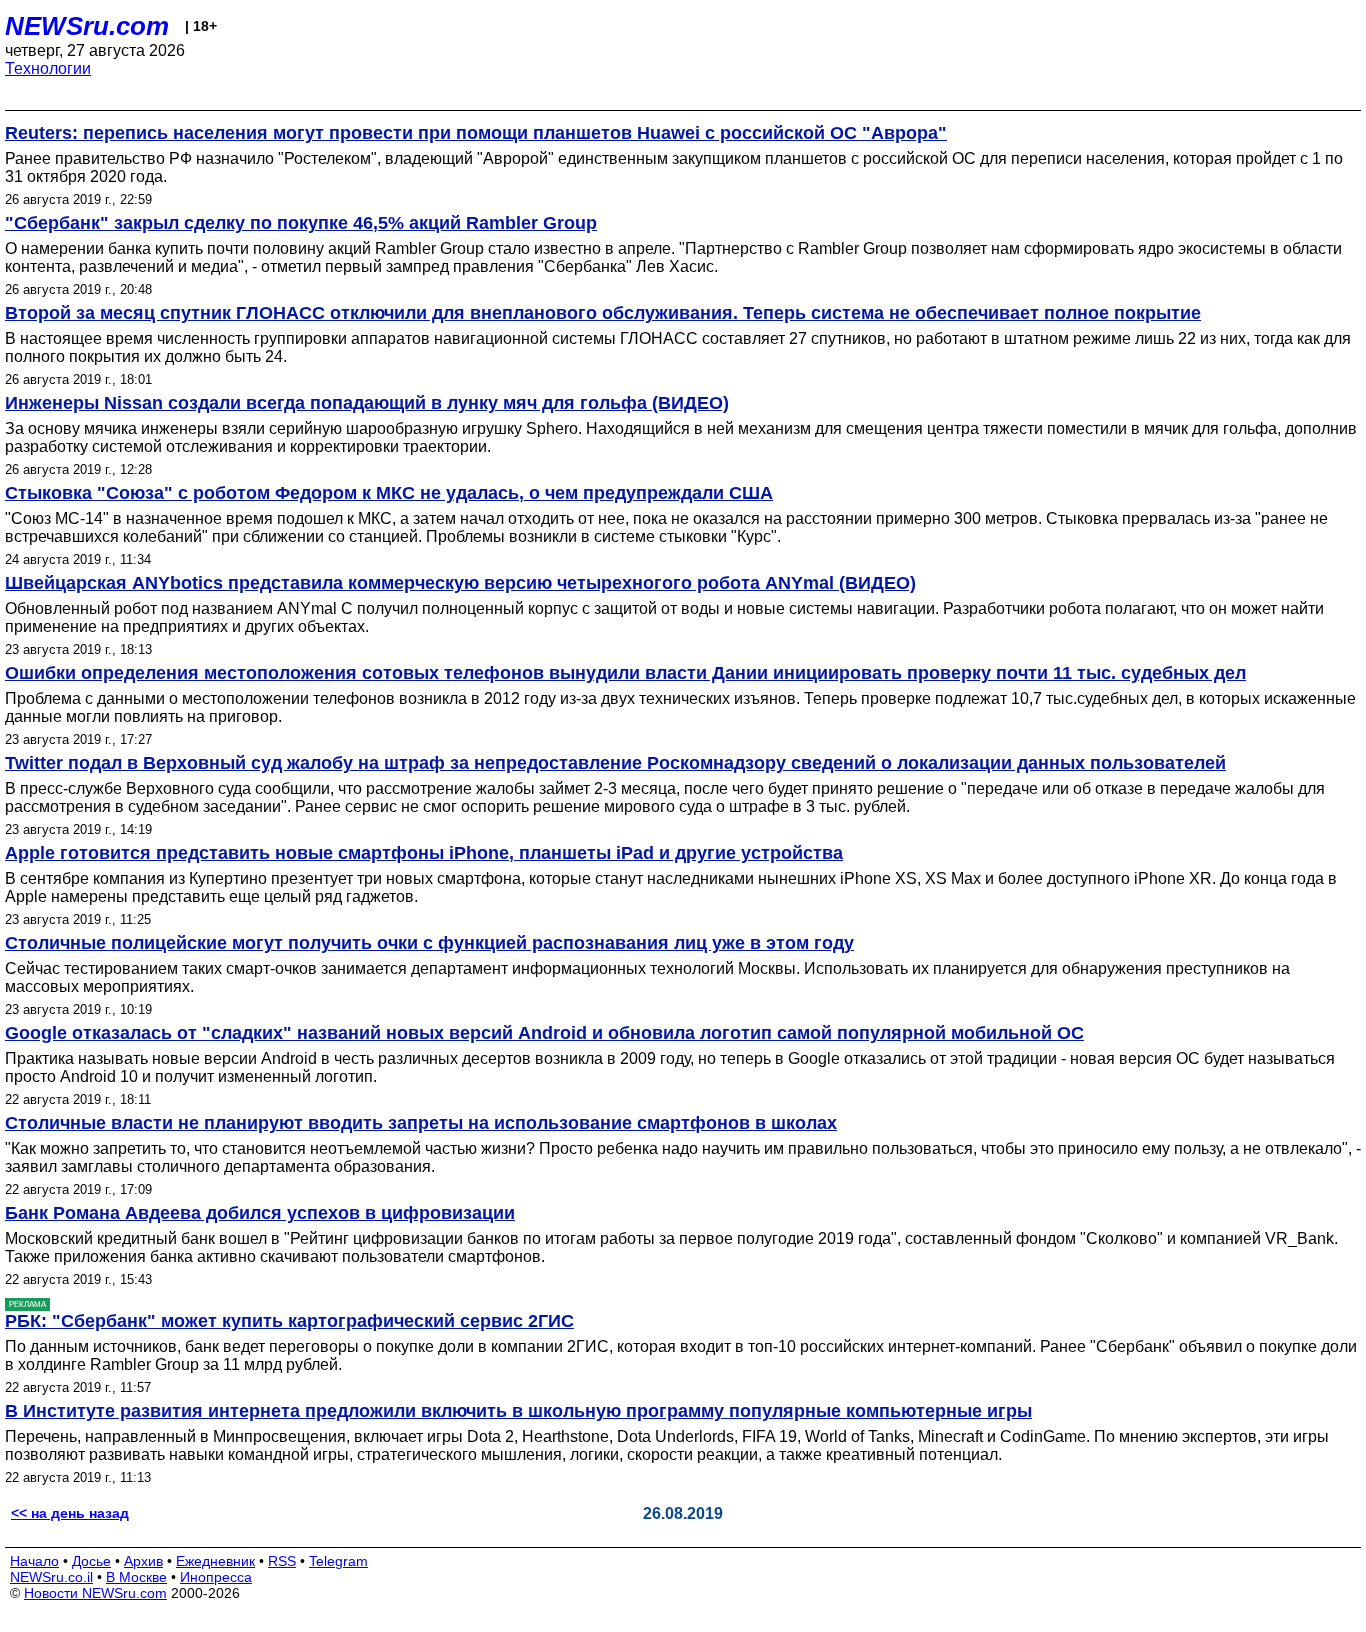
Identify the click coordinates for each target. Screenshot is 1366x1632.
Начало (34, 1561)
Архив (143, 1561)
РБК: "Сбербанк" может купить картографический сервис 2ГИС (289, 1321)
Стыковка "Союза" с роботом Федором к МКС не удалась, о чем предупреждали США (389, 493)
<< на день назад (70, 1513)
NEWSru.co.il (51, 1577)
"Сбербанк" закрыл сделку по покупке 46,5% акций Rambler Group (301, 223)
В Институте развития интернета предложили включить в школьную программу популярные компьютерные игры (518, 1411)
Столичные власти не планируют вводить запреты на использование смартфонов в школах (421, 1123)
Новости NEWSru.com (95, 1593)
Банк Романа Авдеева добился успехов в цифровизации (260, 1213)
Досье (91, 1561)
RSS (282, 1561)
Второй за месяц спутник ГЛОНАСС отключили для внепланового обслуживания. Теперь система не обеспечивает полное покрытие (603, 313)
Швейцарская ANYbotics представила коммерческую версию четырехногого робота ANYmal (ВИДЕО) (460, 583)
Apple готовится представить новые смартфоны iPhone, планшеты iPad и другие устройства (424, 853)
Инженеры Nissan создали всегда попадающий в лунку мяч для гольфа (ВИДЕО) (367, 403)
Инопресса (216, 1577)
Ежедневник (215, 1561)
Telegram (338, 1561)
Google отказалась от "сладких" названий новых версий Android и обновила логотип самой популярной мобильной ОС (544, 1033)
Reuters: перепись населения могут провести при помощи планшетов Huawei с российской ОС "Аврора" (476, 133)
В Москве (136, 1577)
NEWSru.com (87, 26)
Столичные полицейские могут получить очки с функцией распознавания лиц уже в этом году (429, 943)
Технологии (48, 68)
